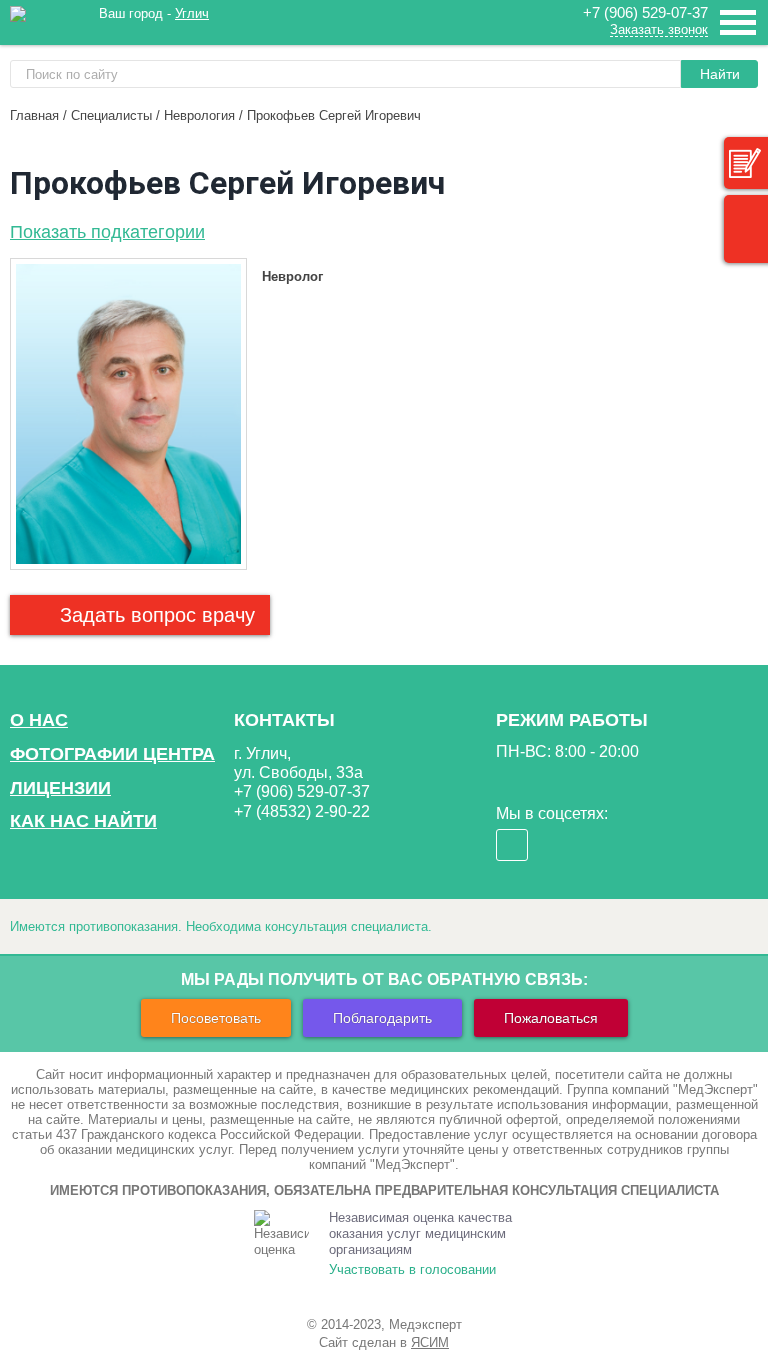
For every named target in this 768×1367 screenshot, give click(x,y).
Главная (34, 115)
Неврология (199, 115)
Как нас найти (83, 821)
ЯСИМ (430, 1342)
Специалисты (111, 115)
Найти (720, 74)
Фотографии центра (112, 754)
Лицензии (60, 788)
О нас (39, 720)
